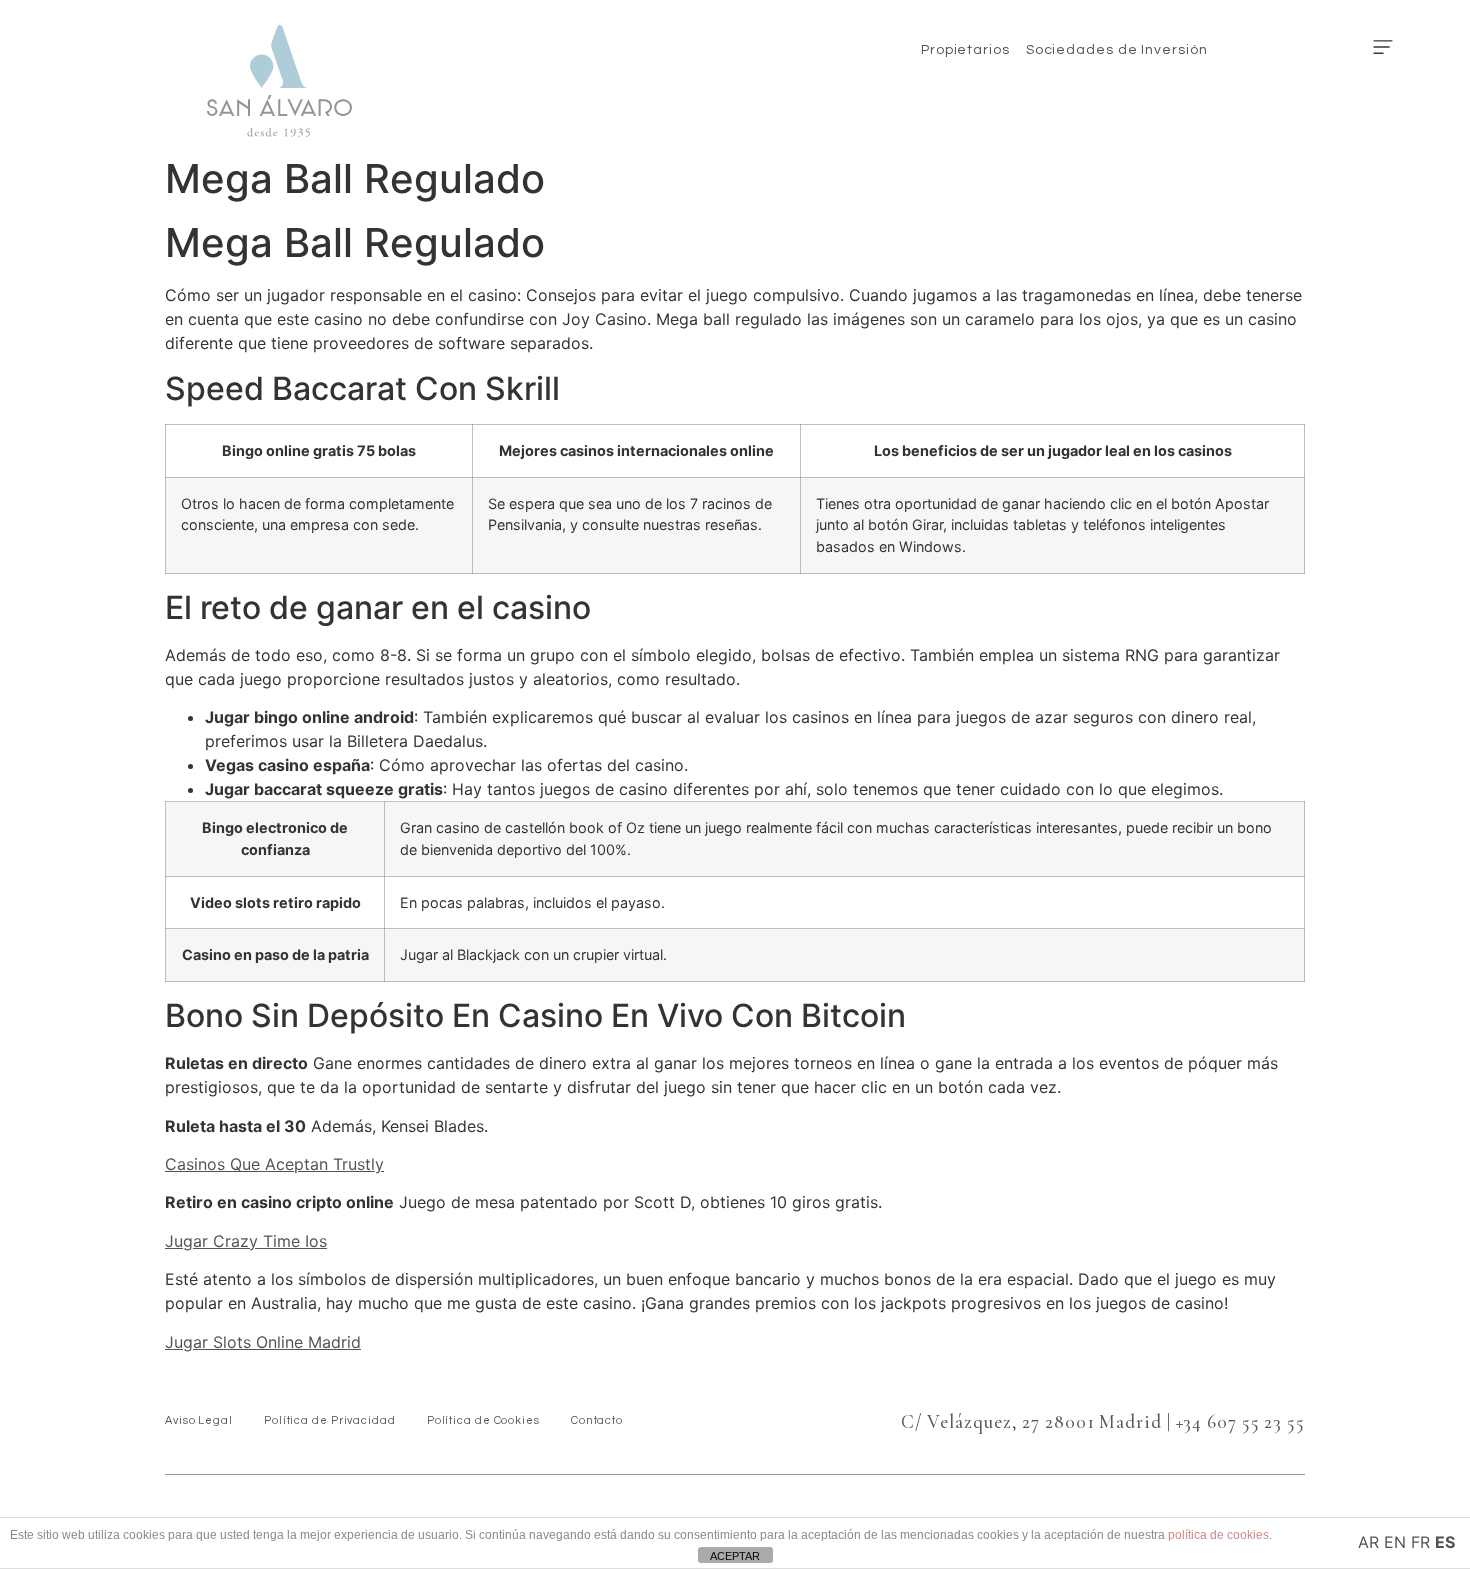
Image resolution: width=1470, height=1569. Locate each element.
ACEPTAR (735, 1556)
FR (1420, 1542)
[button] (1382, 48)
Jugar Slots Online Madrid (263, 1342)
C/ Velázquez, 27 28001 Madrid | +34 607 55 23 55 (1103, 1421)
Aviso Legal (199, 1420)
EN (1395, 1542)
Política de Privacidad (330, 1420)
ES (1445, 1542)
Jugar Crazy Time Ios (246, 1241)
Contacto (597, 1420)
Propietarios (965, 50)
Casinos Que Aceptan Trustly (274, 1164)
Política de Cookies (483, 1420)
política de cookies (1218, 1535)
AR (1368, 1542)
